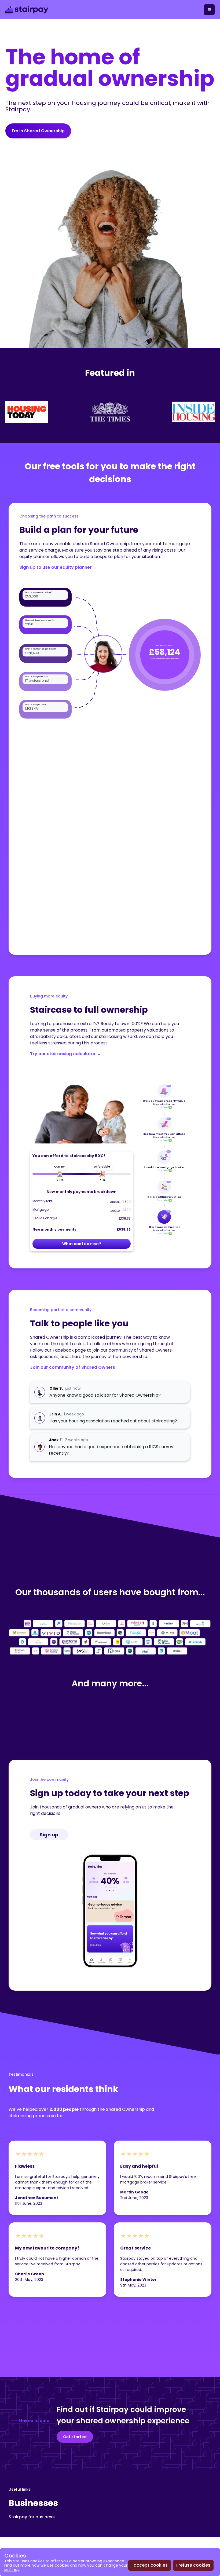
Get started (75, 2437)
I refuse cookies (193, 2565)
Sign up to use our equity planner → (58, 567)
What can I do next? (82, 1244)
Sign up (49, 1835)
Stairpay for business (32, 2517)
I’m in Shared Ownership (38, 131)
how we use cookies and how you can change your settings (66, 2567)
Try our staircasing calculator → (66, 1054)
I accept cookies (150, 2565)
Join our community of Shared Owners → (75, 1367)
